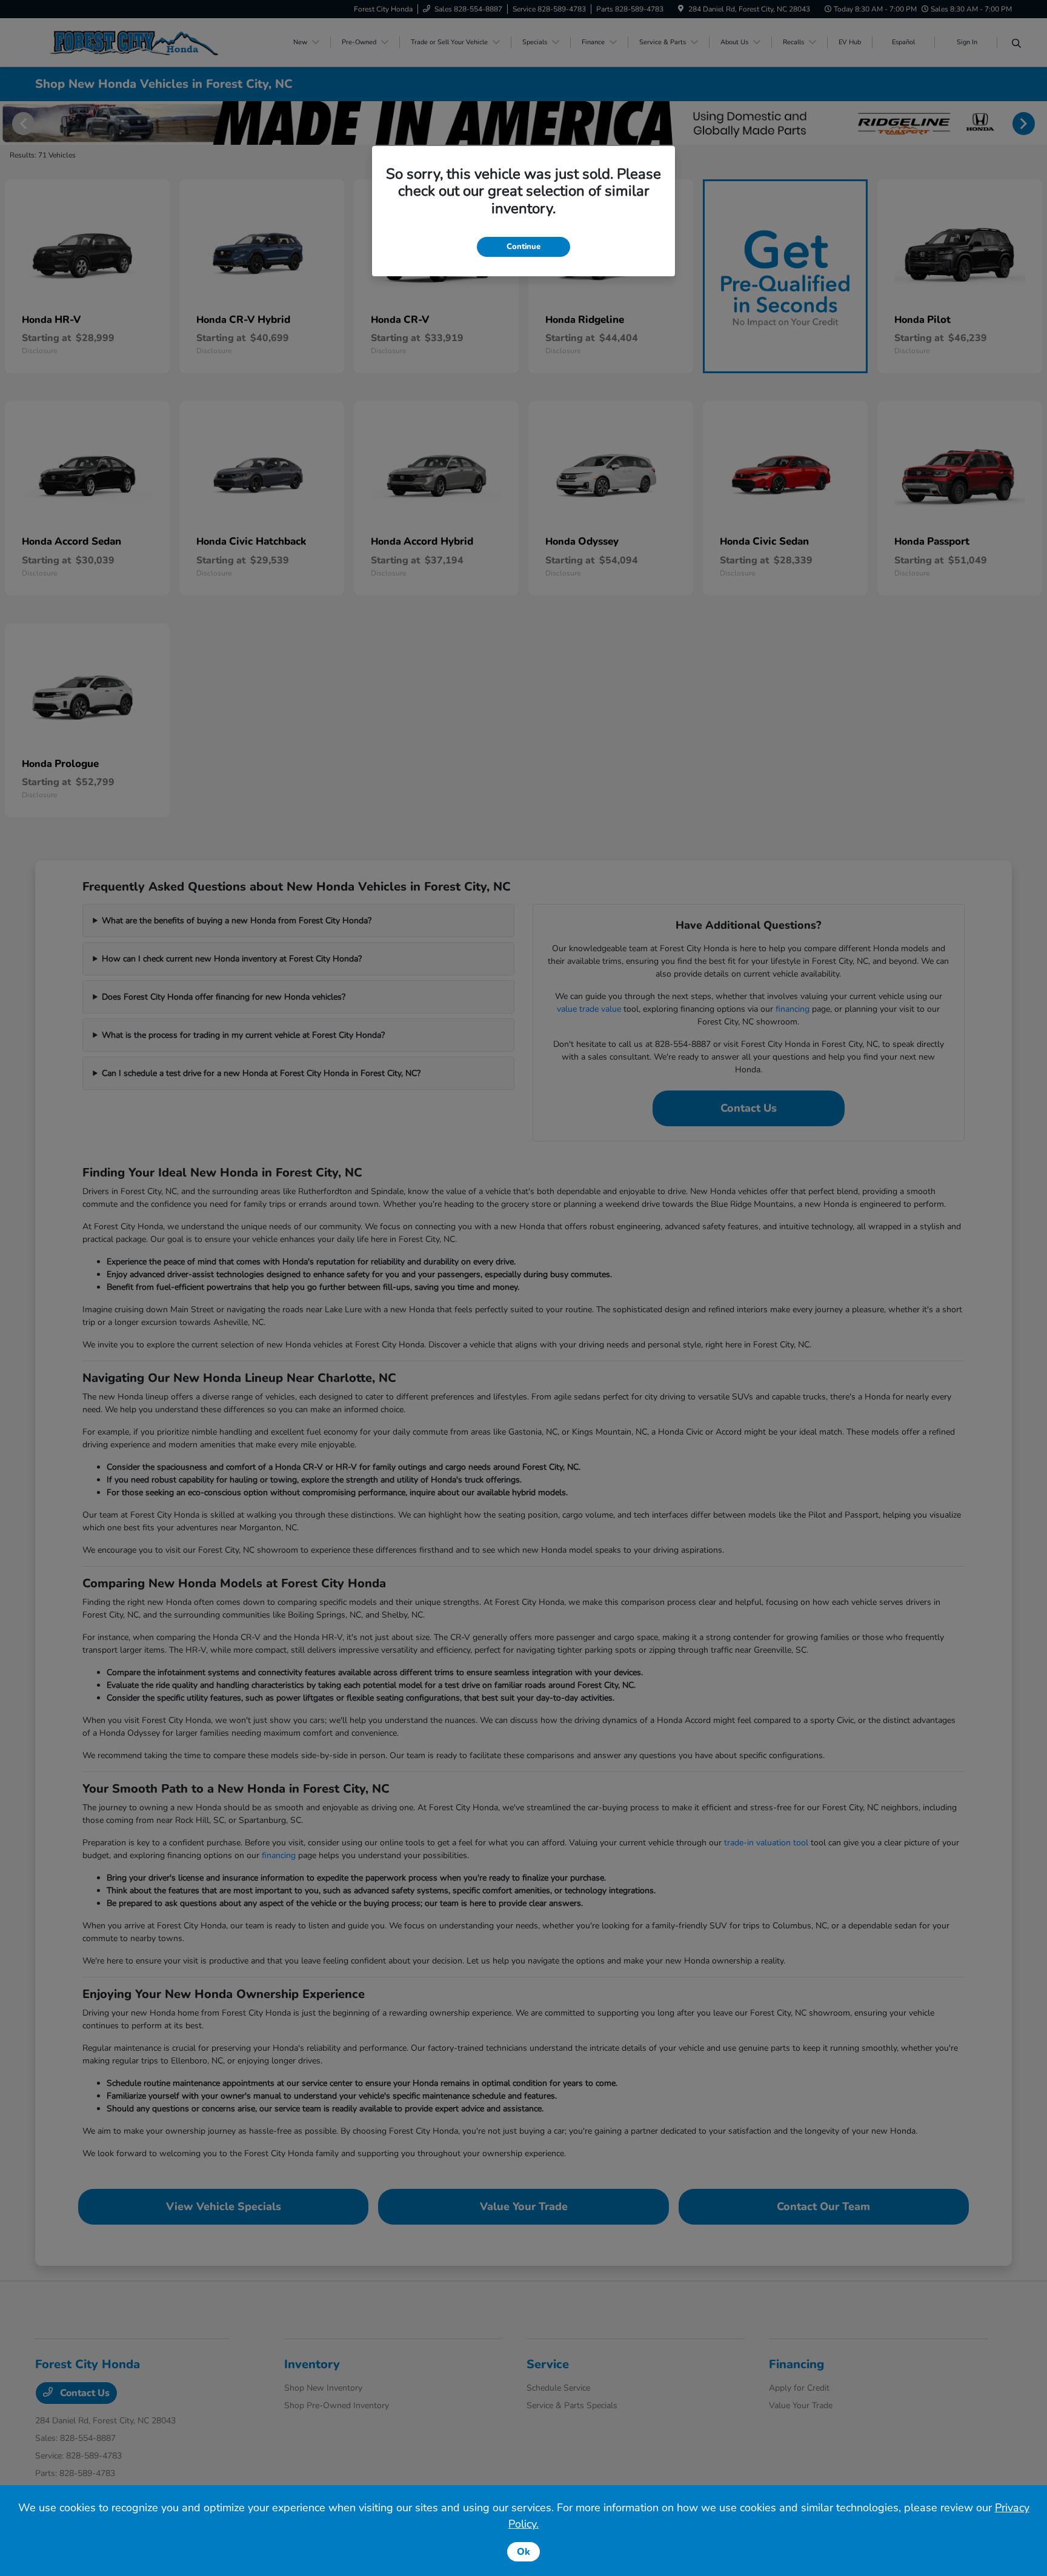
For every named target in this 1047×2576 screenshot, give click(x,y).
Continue (523, 247)
